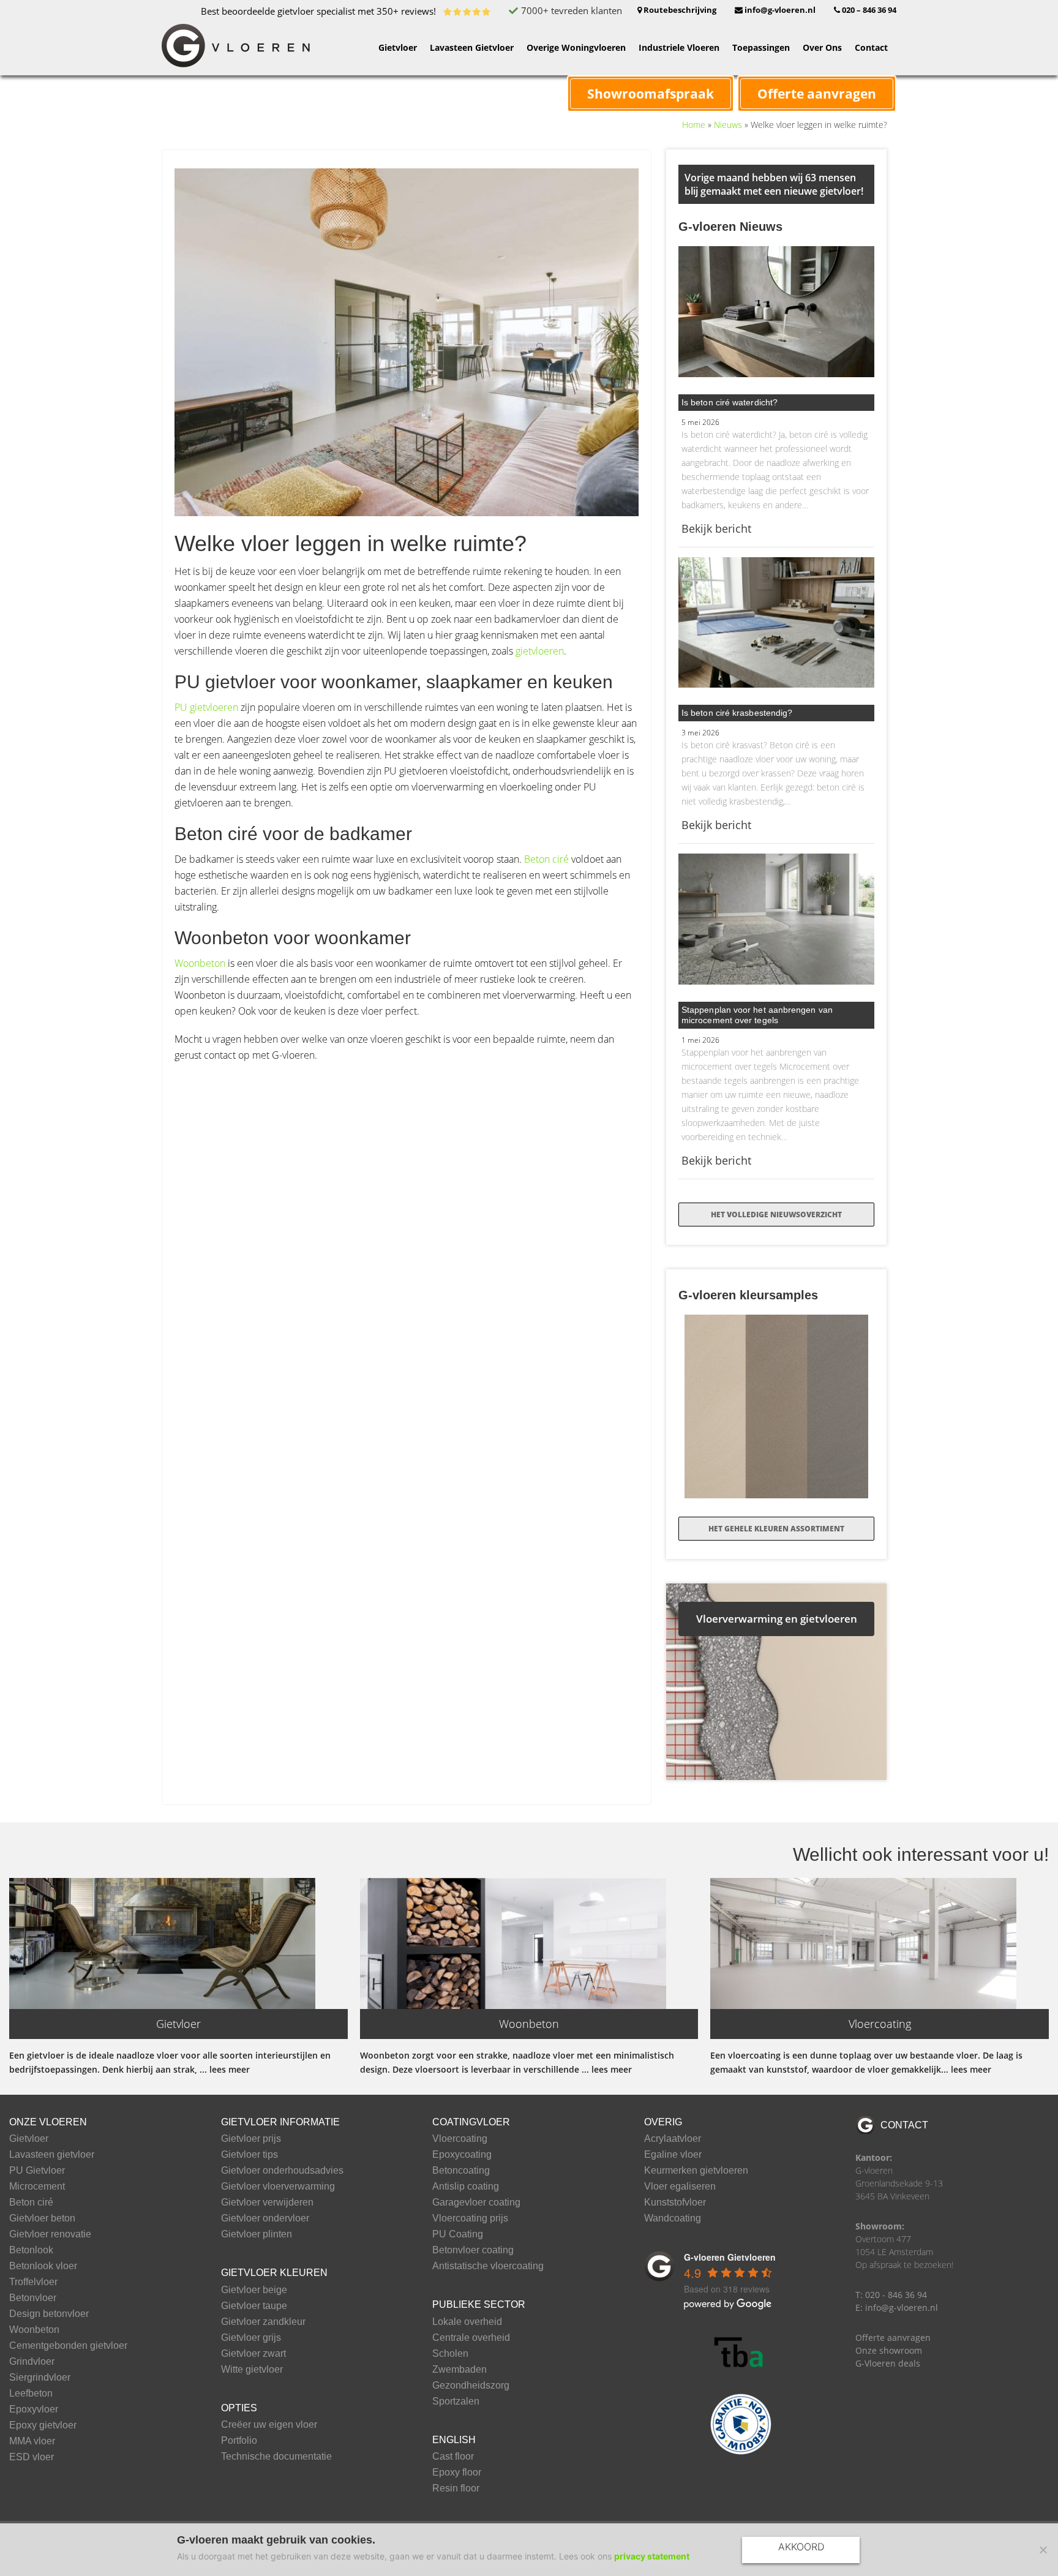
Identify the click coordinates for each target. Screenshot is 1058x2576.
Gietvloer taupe (254, 2306)
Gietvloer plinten (257, 2234)
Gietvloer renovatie (50, 2234)
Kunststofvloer (675, 2202)
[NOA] (741, 2424)
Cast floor (453, 2457)
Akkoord (801, 2547)
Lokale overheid (467, 2322)
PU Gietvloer (37, 2171)
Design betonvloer (49, 2314)
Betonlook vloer (43, 2266)
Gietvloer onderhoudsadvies (282, 2171)
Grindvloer (32, 2362)
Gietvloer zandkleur (263, 2322)
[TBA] (741, 2353)
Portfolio (239, 2441)
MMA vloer (32, 2441)
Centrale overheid (471, 2338)
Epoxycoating (462, 2155)
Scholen (450, 2354)
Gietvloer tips (249, 2155)
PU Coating (458, 2234)
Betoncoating (461, 2171)
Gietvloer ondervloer (265, 2218)
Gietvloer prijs (251, 2139)
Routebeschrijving (679, 10)
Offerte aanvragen (817, 94)
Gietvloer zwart (253, 2354)
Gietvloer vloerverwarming (278, 2187)
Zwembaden (460, 2370)
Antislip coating (466, 2187)
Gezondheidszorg (471, 2386)
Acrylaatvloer (673, 2139)
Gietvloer (29, 2139)
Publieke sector (479, 2304)
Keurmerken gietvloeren (696, 2171)
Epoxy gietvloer (43, 2425)
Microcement (37, 2187)
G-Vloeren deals (888, 2363)
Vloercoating (460, 2139)
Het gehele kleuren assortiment (776, 1529)
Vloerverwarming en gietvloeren (777, 1619)
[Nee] (1043, 2550)
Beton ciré (546, 859)
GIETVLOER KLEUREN (274, 2273)
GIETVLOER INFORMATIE (280, 2122)
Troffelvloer (33, 2282)
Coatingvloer (471, 2122)
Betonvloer (33, 2298)
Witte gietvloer (252, 2370)
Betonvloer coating (473, 2250)
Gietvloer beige (254, 2290)
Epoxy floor (457, 2473)
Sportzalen (456, 2401)
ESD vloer (32, 2457)
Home (694, 125)
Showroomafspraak (651, 94)
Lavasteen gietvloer (52, 2155)
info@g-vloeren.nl (779, 10)
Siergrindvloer (40, 2378)
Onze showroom (889, 2350)
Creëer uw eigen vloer (269, 2425)
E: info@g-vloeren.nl (897, 2308)
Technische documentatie (276, 2457)
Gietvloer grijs (251, 2338)
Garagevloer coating (476, 2202)
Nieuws (728, 125)
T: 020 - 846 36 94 (891, 2295)
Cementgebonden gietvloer (68, 2346)
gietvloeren (540, 651)
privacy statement (652, 2556)
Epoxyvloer (34, 2409)
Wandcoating (673, 2218)
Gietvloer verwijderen (267, 2202)
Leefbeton (31, 2394)
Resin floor (456, 2488)
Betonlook (31, 2250)
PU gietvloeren (206, 707)
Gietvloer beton (42, 2218)
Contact (904, 2125)
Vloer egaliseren (680, 2187)
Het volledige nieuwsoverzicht (776, 1215)
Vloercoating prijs (470, 2218)
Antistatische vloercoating (488, 2266)
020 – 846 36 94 (868, 10)
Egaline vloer (673, 2155)
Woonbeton (200, 963)
